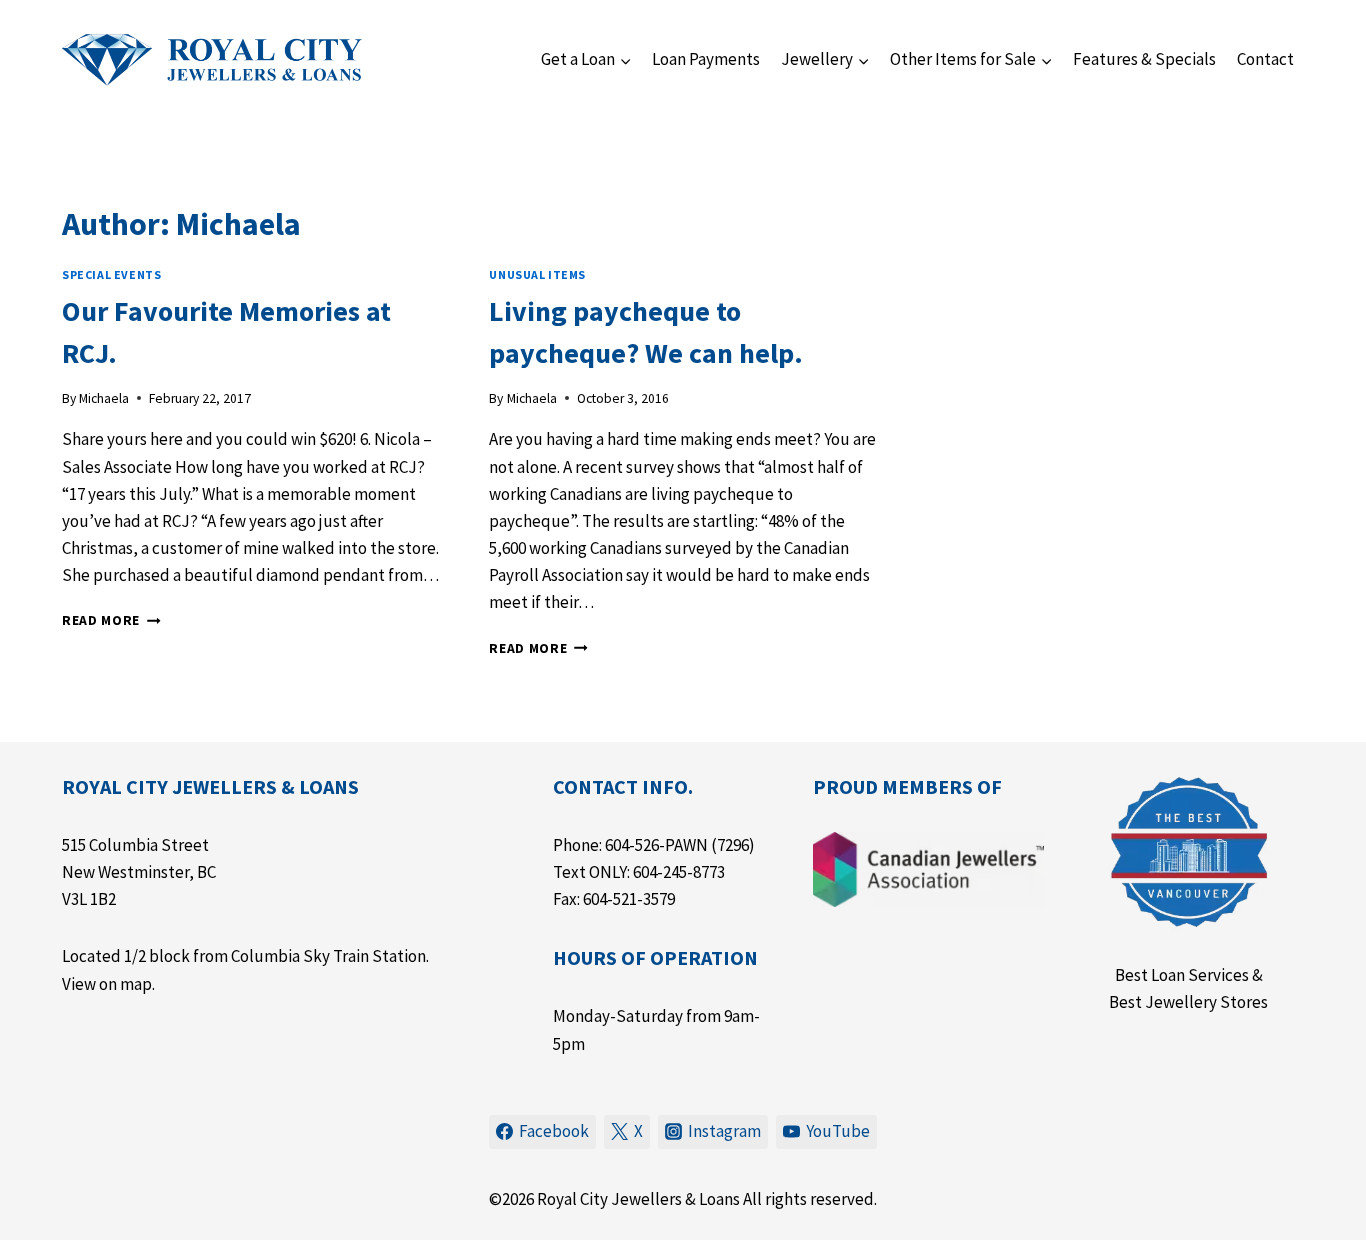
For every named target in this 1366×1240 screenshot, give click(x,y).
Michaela (104, 398)
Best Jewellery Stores (1188, 1002)
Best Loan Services (1182, 975)
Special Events (111, 274)
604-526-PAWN (656, 845)
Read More (111, 620)
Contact (1265, 59)
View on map (107, 984)
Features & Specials (1144, 59)
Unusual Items (537, 274)
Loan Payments (706, 59)
